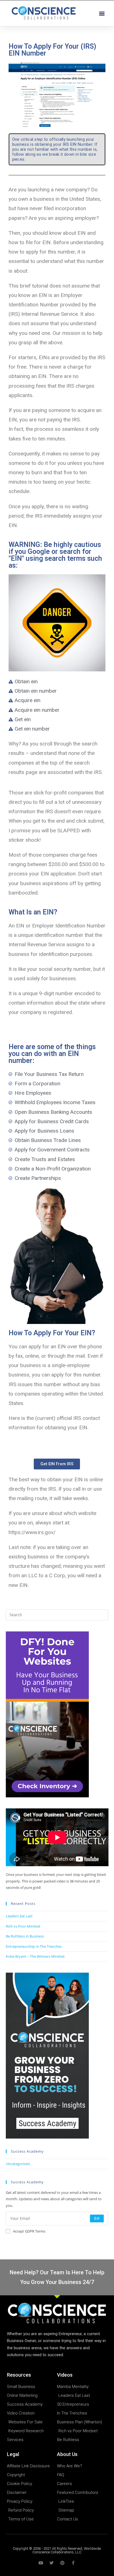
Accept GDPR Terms (29, 2231)
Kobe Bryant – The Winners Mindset (35, 1956)
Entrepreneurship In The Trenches (34, 1946)
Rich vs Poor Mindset (23, 1926)
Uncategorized (18, 2164)
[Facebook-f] (73, 2563)
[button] (102, 13)
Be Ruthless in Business (25, 1936)
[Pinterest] (62, 2563)
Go (97, 2218)
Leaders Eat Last (19, 1916)
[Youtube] (41, 2563)
